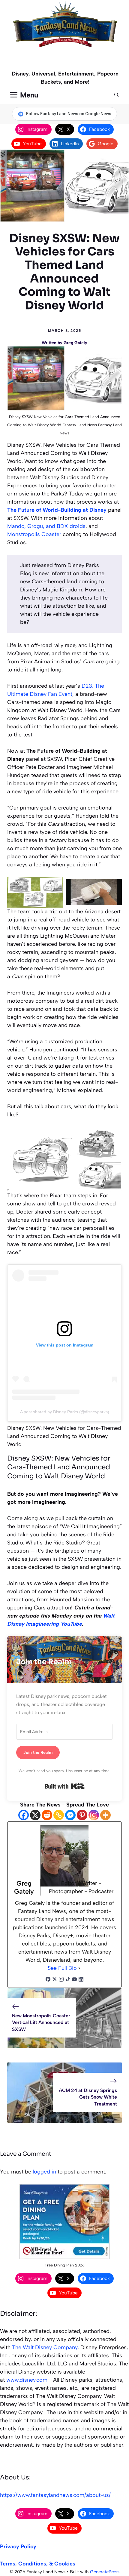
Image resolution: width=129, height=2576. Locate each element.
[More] (105, 1815)
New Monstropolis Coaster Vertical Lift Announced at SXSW (41, 2022)
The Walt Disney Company (45, 2347)
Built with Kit (65, 1786)
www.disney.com (27, 2380)
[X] (35, 1815)
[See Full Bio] (79, 1968)
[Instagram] (94, 1815)
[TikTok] (68, 1980)
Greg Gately (75, 343)
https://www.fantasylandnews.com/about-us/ (55, 2495)
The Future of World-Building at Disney (57, 510)
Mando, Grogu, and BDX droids (46, 526)
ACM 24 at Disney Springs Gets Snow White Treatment (88, 2097)
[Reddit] (47, 1815)
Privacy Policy (18, 2547)
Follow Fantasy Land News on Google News (69, 114)
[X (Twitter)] (55, 1980)
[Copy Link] (59, 1815)
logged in (44, 2172)
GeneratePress (105, 2572)
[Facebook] (24, 1815)
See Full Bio (62, 1968)
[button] (117, 95)
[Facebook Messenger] (70, 1815)
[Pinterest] (82, 1815)
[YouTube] (74, 1980)
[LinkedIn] (81, 1980)
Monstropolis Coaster (34, 534)
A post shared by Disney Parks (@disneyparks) (65, 1412)
